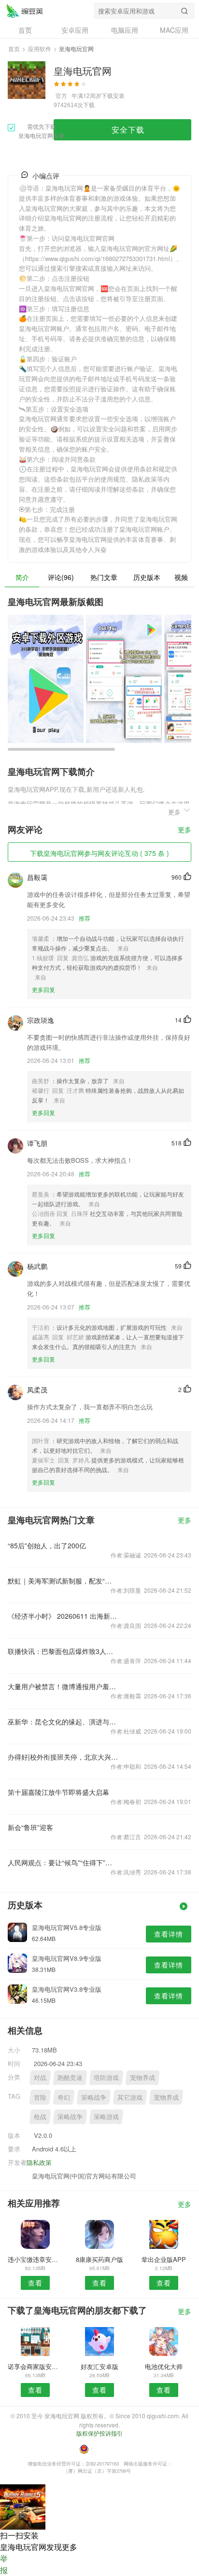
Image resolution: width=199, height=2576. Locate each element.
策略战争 (94, 2097)
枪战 (40, 2116)
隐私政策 (39, 2162)
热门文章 (104, 577)
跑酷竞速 (70, 2077)
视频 (181, 577)
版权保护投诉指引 (99, 2433)
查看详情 (169, 1934)
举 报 (4, 2564)
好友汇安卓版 (99, 2366)
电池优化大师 (164, 2366)
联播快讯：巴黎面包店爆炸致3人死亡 (63, 1651)
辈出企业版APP (164, 2259)
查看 (35, 2283)
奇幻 (64, 2097)
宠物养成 (142, 2077)
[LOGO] (25, 11)
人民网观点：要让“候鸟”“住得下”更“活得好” (63, 1862)
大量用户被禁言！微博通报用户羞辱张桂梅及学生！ (63, 1686)
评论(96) (61, 577)
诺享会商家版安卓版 (35, 2366)
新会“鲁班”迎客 (30, 1827)
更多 (185, 830)
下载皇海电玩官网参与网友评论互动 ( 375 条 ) (99, 853)
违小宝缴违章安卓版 (35, 2259)
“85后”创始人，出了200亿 (47, 1545)
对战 (40, 2077)
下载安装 (113, 95)
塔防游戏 (106, 2077)
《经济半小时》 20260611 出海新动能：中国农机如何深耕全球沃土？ (63, 1616)
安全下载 (128, 130)
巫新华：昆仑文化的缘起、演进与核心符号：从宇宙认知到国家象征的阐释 (63, 1722)
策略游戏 (106, 2116)
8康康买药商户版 (99, 2259)
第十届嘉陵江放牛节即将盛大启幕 (58, 1792)
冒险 (40, 2097)
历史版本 (147, 577)
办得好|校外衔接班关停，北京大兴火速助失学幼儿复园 (63, 1757)
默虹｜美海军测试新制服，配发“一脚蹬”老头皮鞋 (63, 1581)
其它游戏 (130, 2097)
